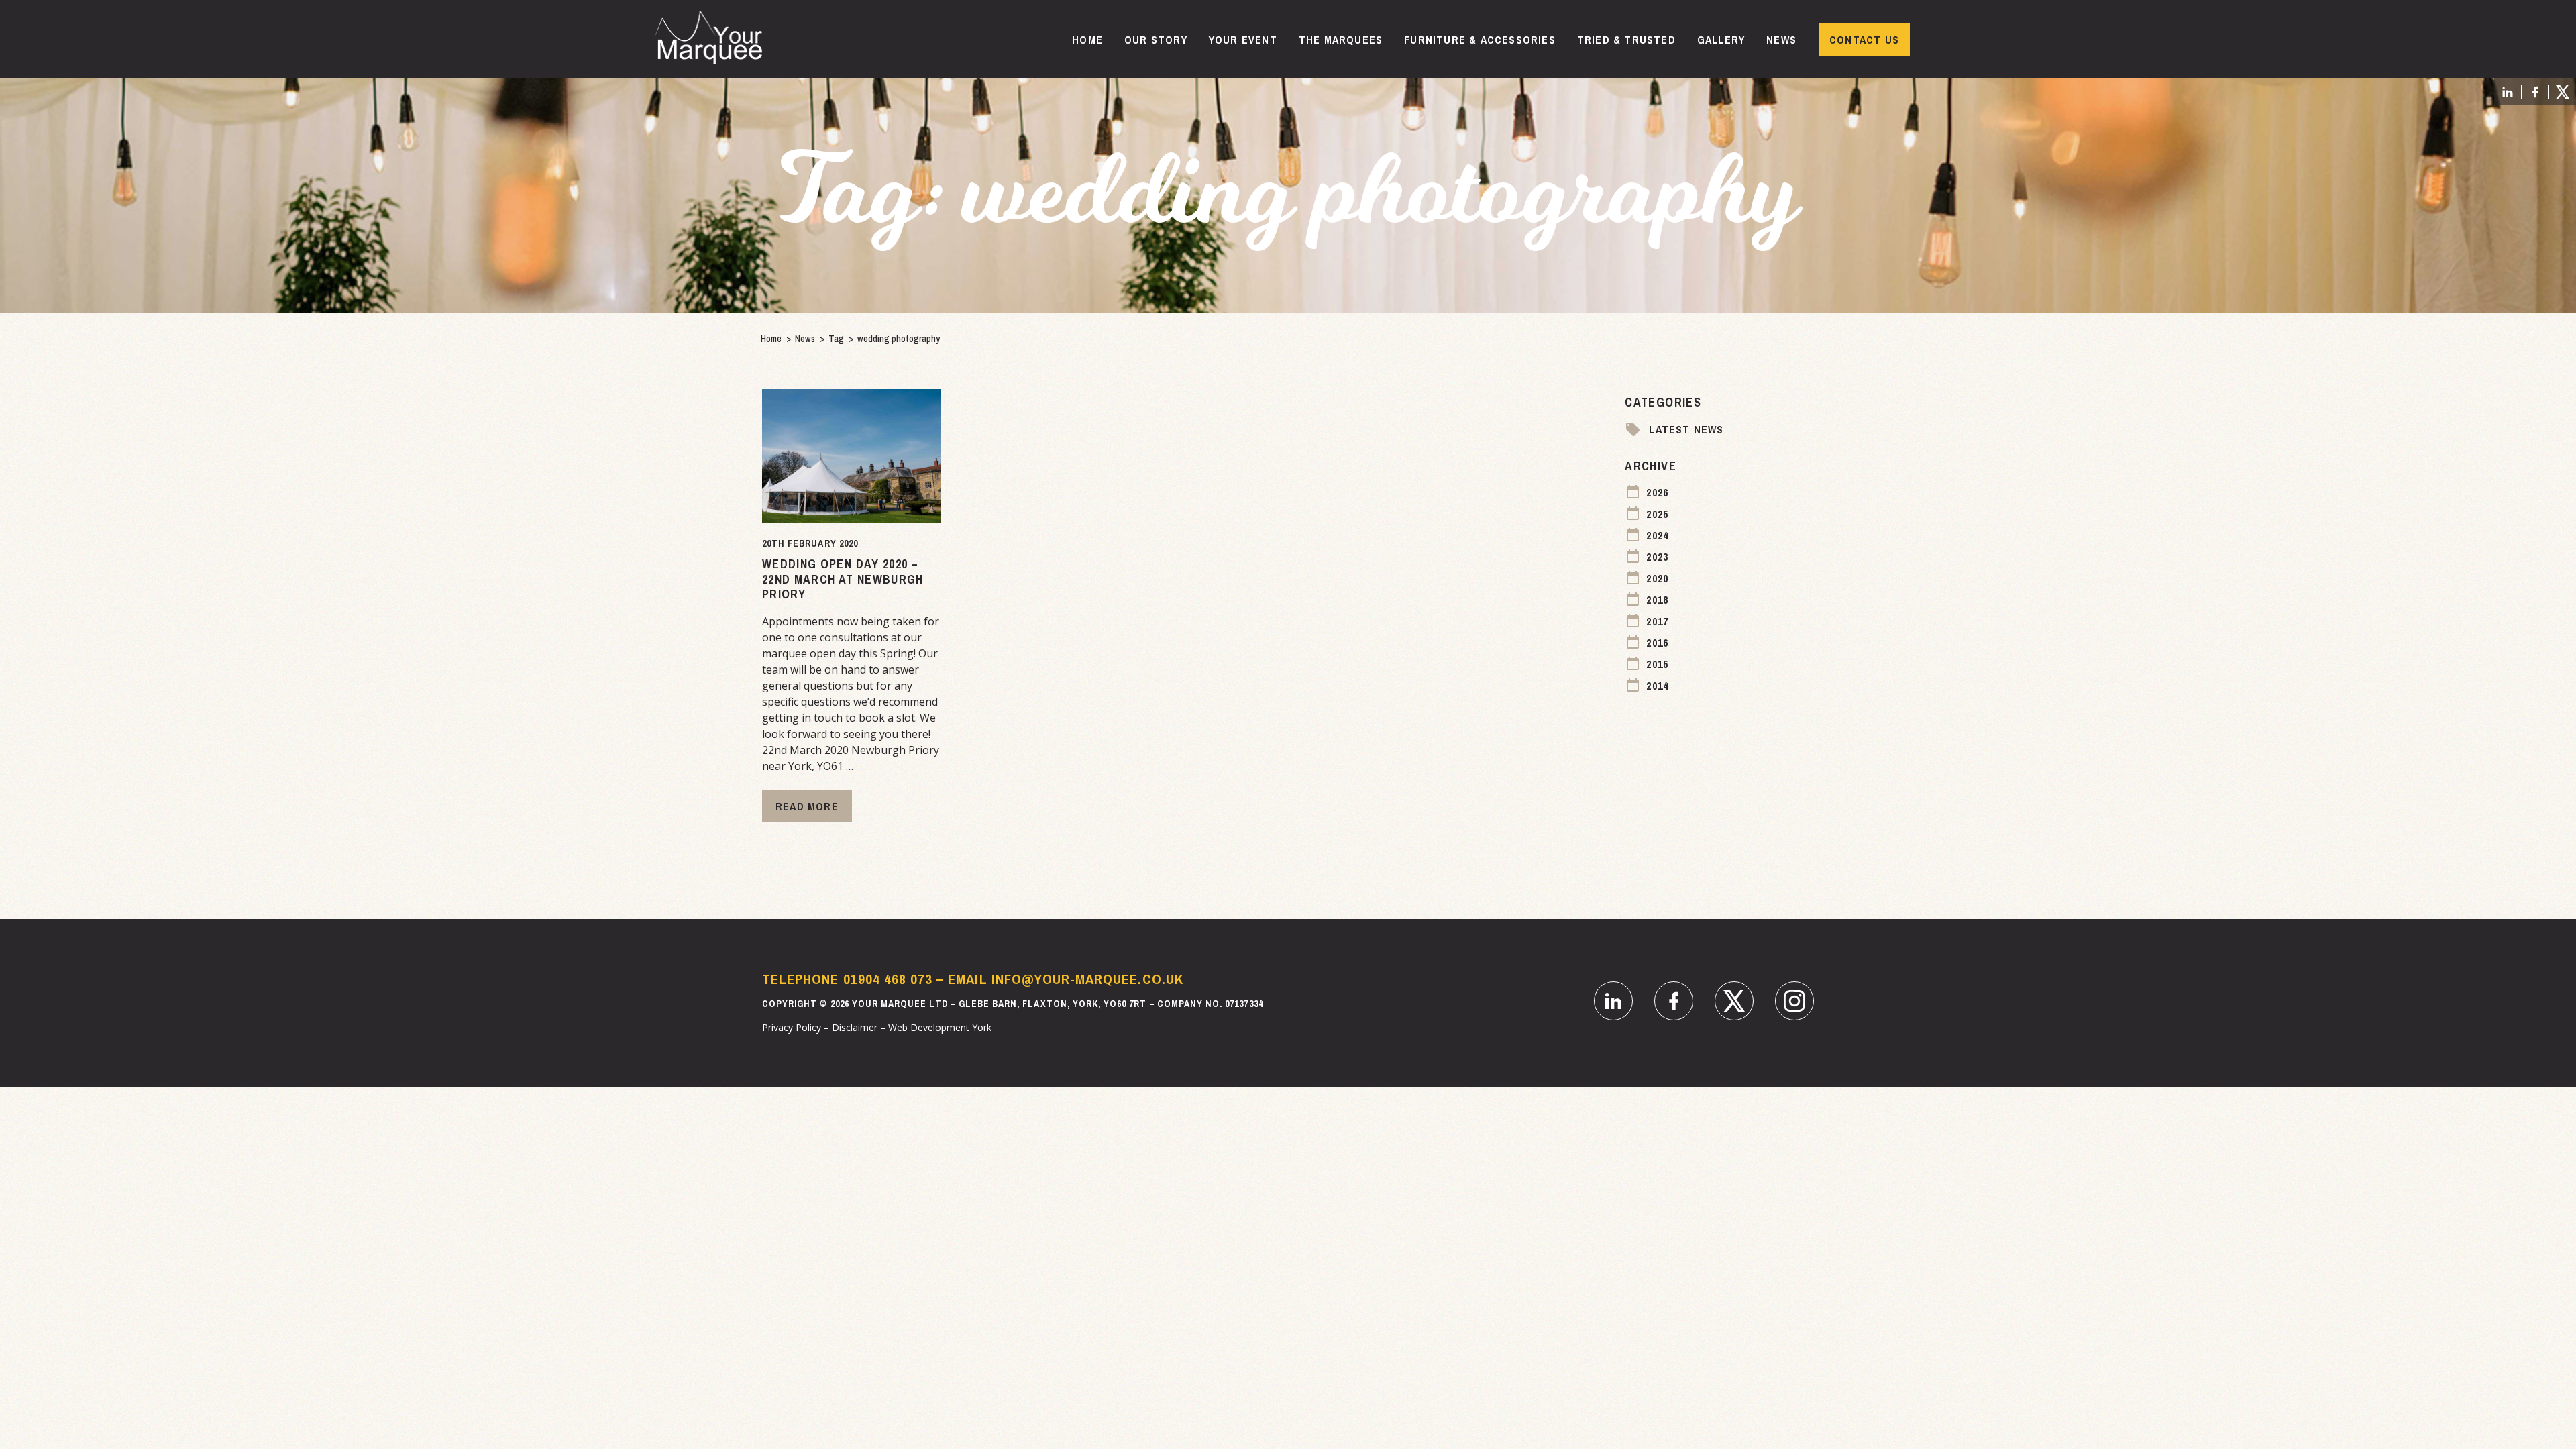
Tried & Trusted (1626, 40)
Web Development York (940, 1027)
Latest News (1686, 429)
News (1781, 40)
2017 (1657, 621)
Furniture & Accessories (1480, 40)
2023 (1657, 557)
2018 (1657, 600)
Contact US (1864, 40)
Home (1087, 40)
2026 (1657, 492)
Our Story (1156, 40)
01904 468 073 (888, 979)
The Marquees (1341, 40)
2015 (1657, 664)
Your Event (1243, 40)
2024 (1657, 535)
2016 (1657, 643)
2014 (1657, 686)
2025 (1657, 514)
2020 (1657, 578)
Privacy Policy (792, 1027)
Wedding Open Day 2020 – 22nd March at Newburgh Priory (843, 579)
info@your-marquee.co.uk (1087, 979)
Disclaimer (855, 1027)
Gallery (1721, 40)
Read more (807, 806)
